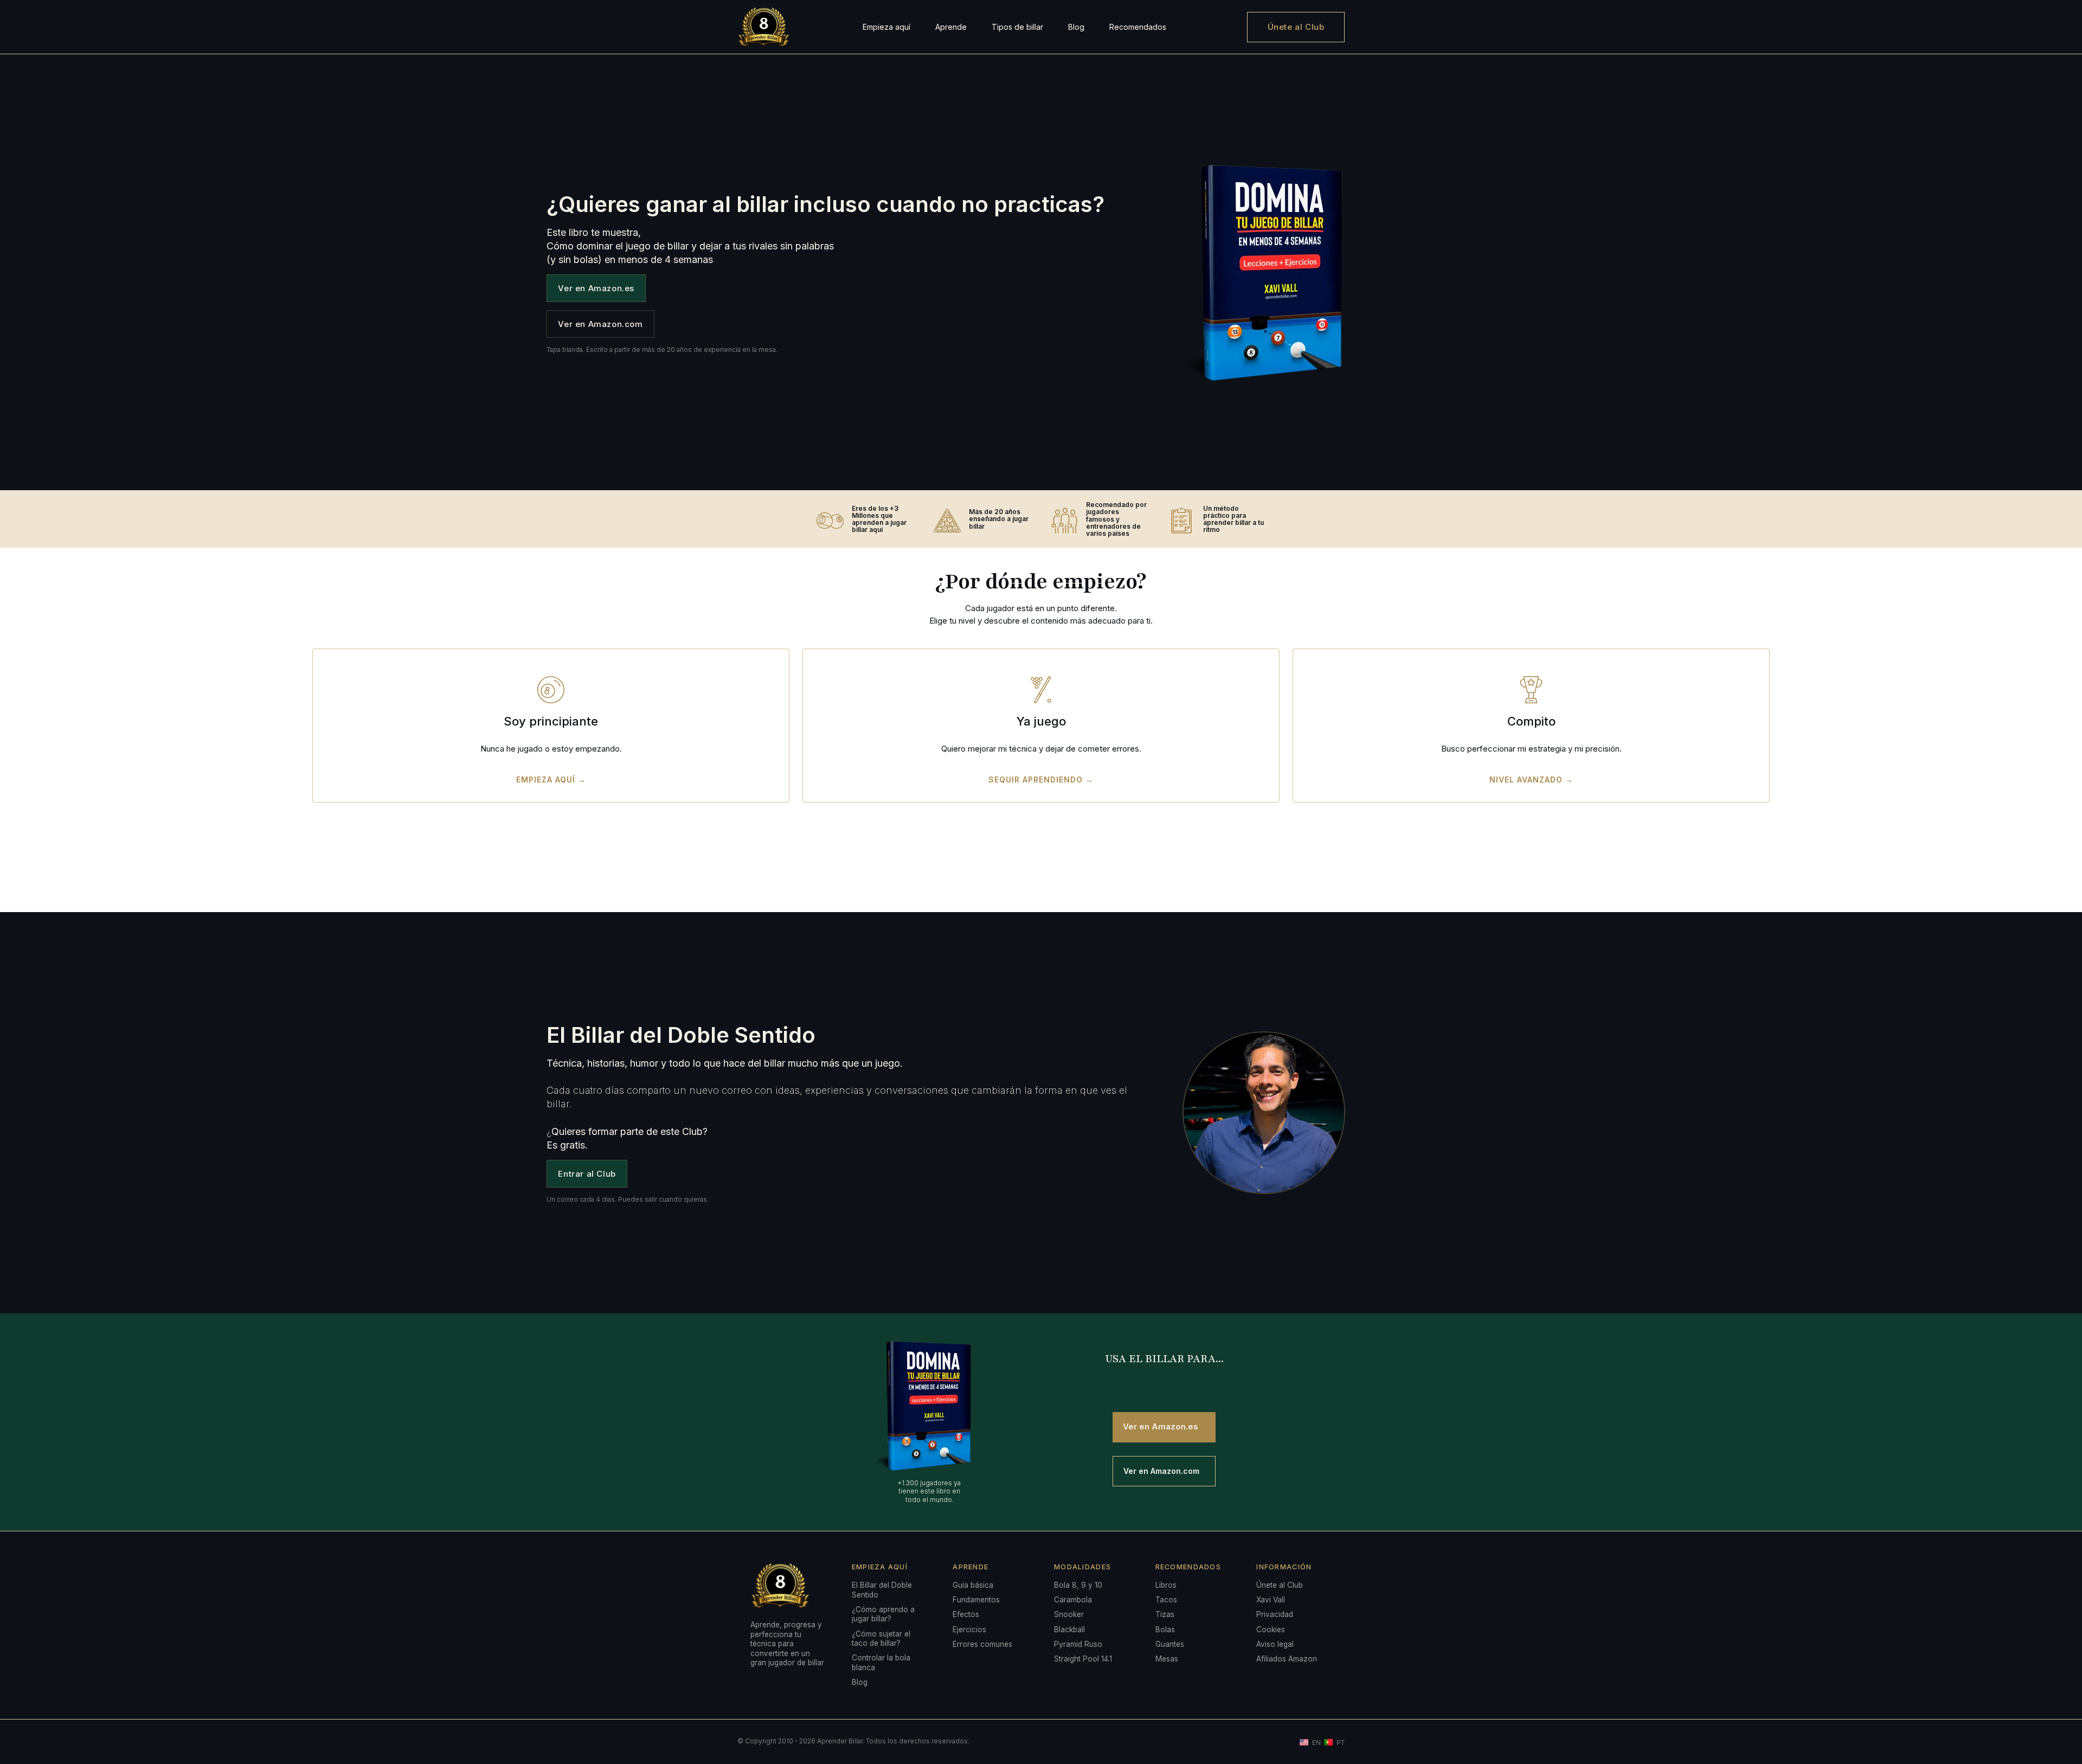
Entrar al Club (587, 1174)
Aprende (951, 27)
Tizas (1165, 1614)
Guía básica (973, 1585)
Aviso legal (1275, 1644)
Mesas (1167, 1659)
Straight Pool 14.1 (1083, 1659)
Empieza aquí (886, 27)
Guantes (1170, 1644)
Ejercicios (969, 1630)
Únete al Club (1296, 27)
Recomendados (1138, 27)
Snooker (1069, 1614)
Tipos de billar (1017, 27)
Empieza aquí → (551, 780)
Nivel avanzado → (1531, 780)
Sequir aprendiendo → (1041, 780)
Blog (1076, 27)
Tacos (1166, 1600)
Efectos (966, 1614)
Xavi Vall (1271, 1600)
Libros (1166, 1585)
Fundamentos (976, 1600)
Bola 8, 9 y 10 (1078, 1585)
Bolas (1165, 1630)
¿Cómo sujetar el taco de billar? (881, 1639)
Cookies (1271, 1630)
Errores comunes (982, 1644)
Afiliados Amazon (1287, 1659)
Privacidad (1275, 1614)
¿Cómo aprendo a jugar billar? (883, 1614)
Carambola (1073, 1600)
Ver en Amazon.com (600, 324)
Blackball (1069, 1630)
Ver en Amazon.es (596, 288)
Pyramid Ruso (1078, 1644)
